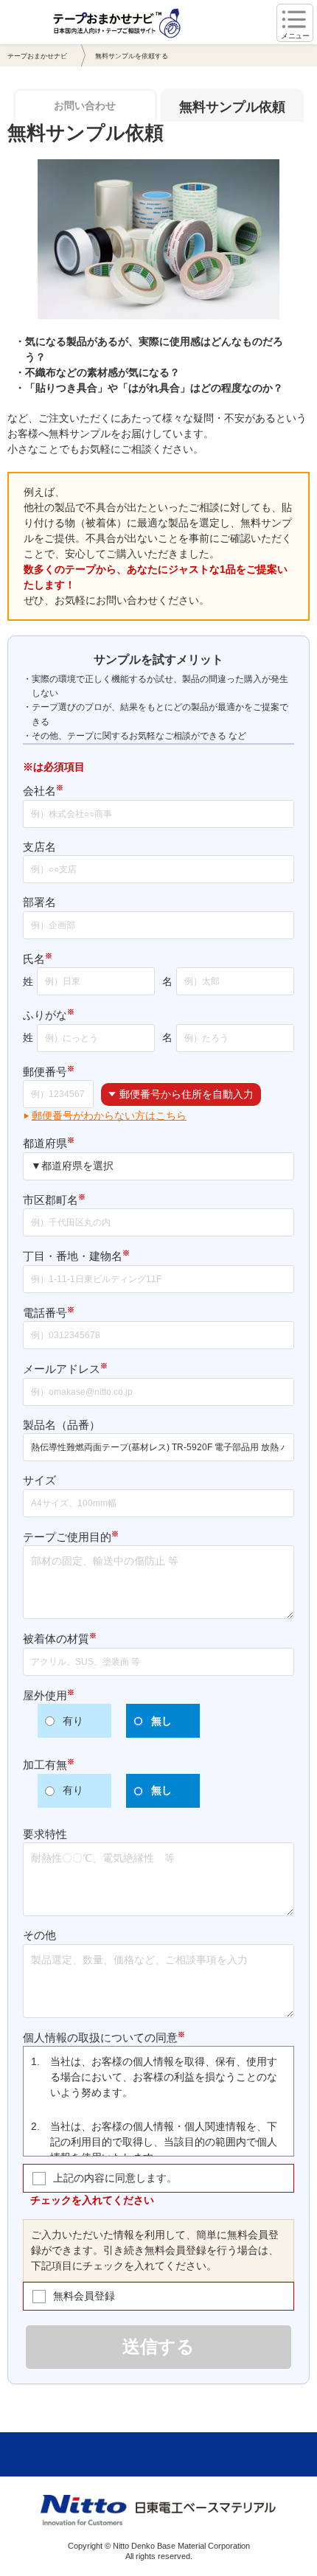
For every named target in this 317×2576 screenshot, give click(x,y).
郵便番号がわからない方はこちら (109, 1115)
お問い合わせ (85, 105)
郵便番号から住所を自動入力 (187, 1094)
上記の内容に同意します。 (115, 2178)
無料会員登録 (84, 2296)
